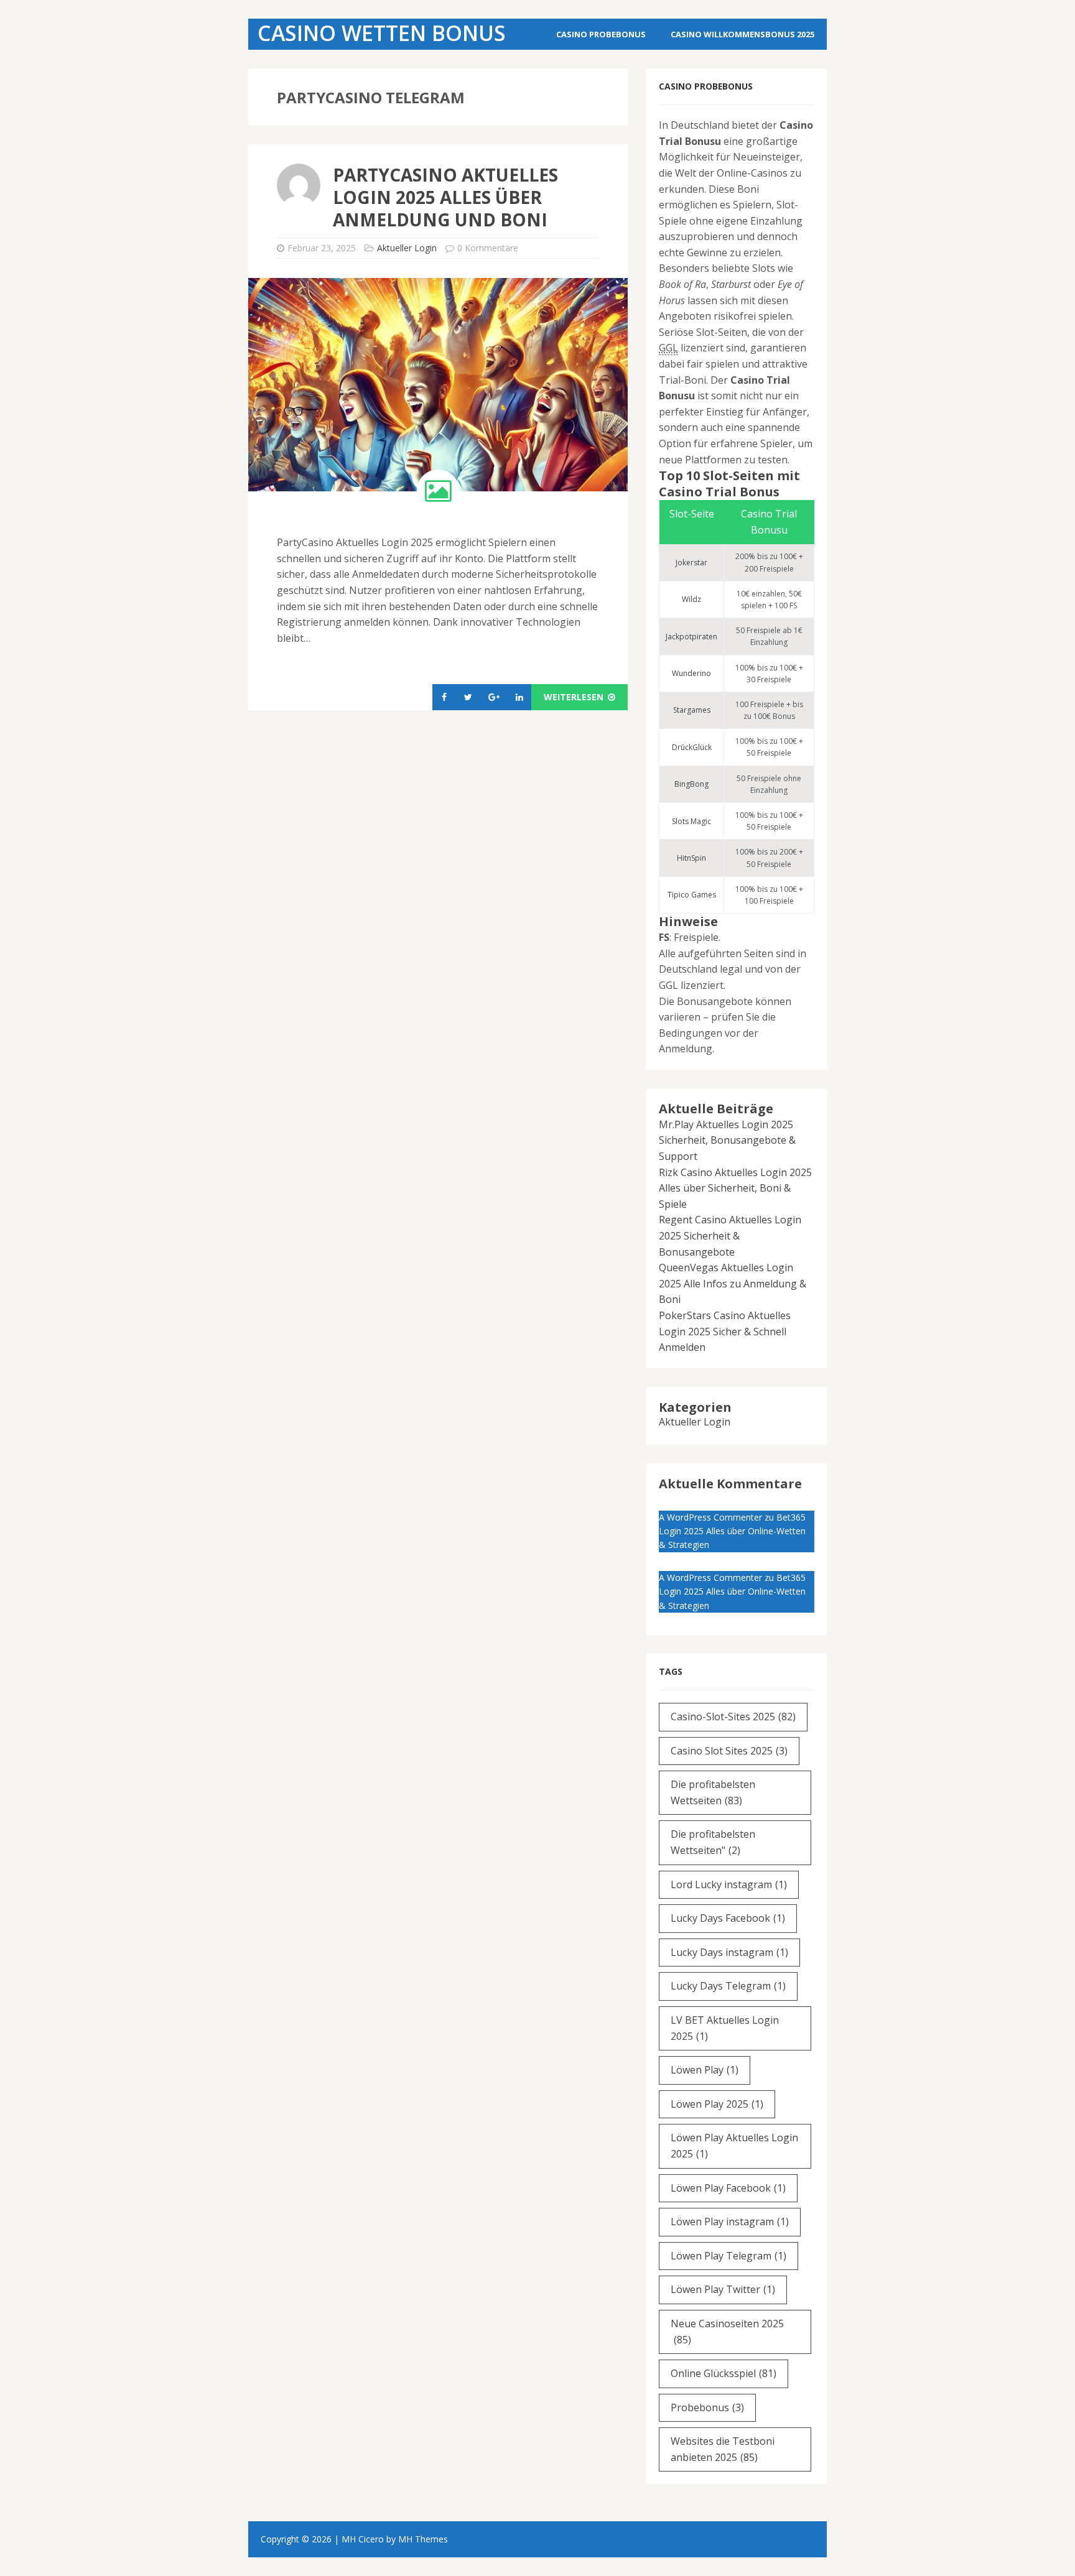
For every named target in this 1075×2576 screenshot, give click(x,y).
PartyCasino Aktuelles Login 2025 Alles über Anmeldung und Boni (445, 197)
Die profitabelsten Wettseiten (713, 1792)
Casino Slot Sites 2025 (729, 1751)
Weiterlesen (575, 697)
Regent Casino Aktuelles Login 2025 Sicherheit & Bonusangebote (730, 1235)
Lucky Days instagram (729, 1952)
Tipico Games (692, 895)
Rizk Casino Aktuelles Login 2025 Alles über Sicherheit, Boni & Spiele (735, 1188)
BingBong (691, 784)
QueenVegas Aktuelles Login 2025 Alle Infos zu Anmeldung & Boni (733, 1283)
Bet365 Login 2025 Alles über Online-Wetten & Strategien (732, 1531)
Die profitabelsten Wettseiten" (713, 1842)
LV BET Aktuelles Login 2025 (725, 2028)
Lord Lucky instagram (729, 1884)
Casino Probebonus (601, 34)
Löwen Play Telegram (728, 2256)
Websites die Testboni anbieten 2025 (723, 2449)
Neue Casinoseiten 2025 (727, 2332)
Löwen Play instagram (730, 2222)
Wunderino (691, 673)
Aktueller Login (407, 248)
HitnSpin (691, 858)
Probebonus (707, 2407)
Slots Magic (691, 821)
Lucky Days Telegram (728, 1986)
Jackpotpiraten (691, 637)
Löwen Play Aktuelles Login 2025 (734, 2146)
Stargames (692, 710)
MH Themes (423, 2539)
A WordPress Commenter (710, 1517)
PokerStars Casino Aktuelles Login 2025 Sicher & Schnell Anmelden (725, 1331)
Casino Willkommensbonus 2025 (742, 34)
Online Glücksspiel (724, 2373)
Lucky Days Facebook (728, 1918)
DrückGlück (692, 747)
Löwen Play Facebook (728, 2188)
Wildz (691, 599)
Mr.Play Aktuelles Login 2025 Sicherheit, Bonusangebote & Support (727, 1140)
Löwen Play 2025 (717, 2104)
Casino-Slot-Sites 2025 (733, 1717)
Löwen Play (705, 2070)
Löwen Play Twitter (723, 2289)
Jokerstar (691, 563)
